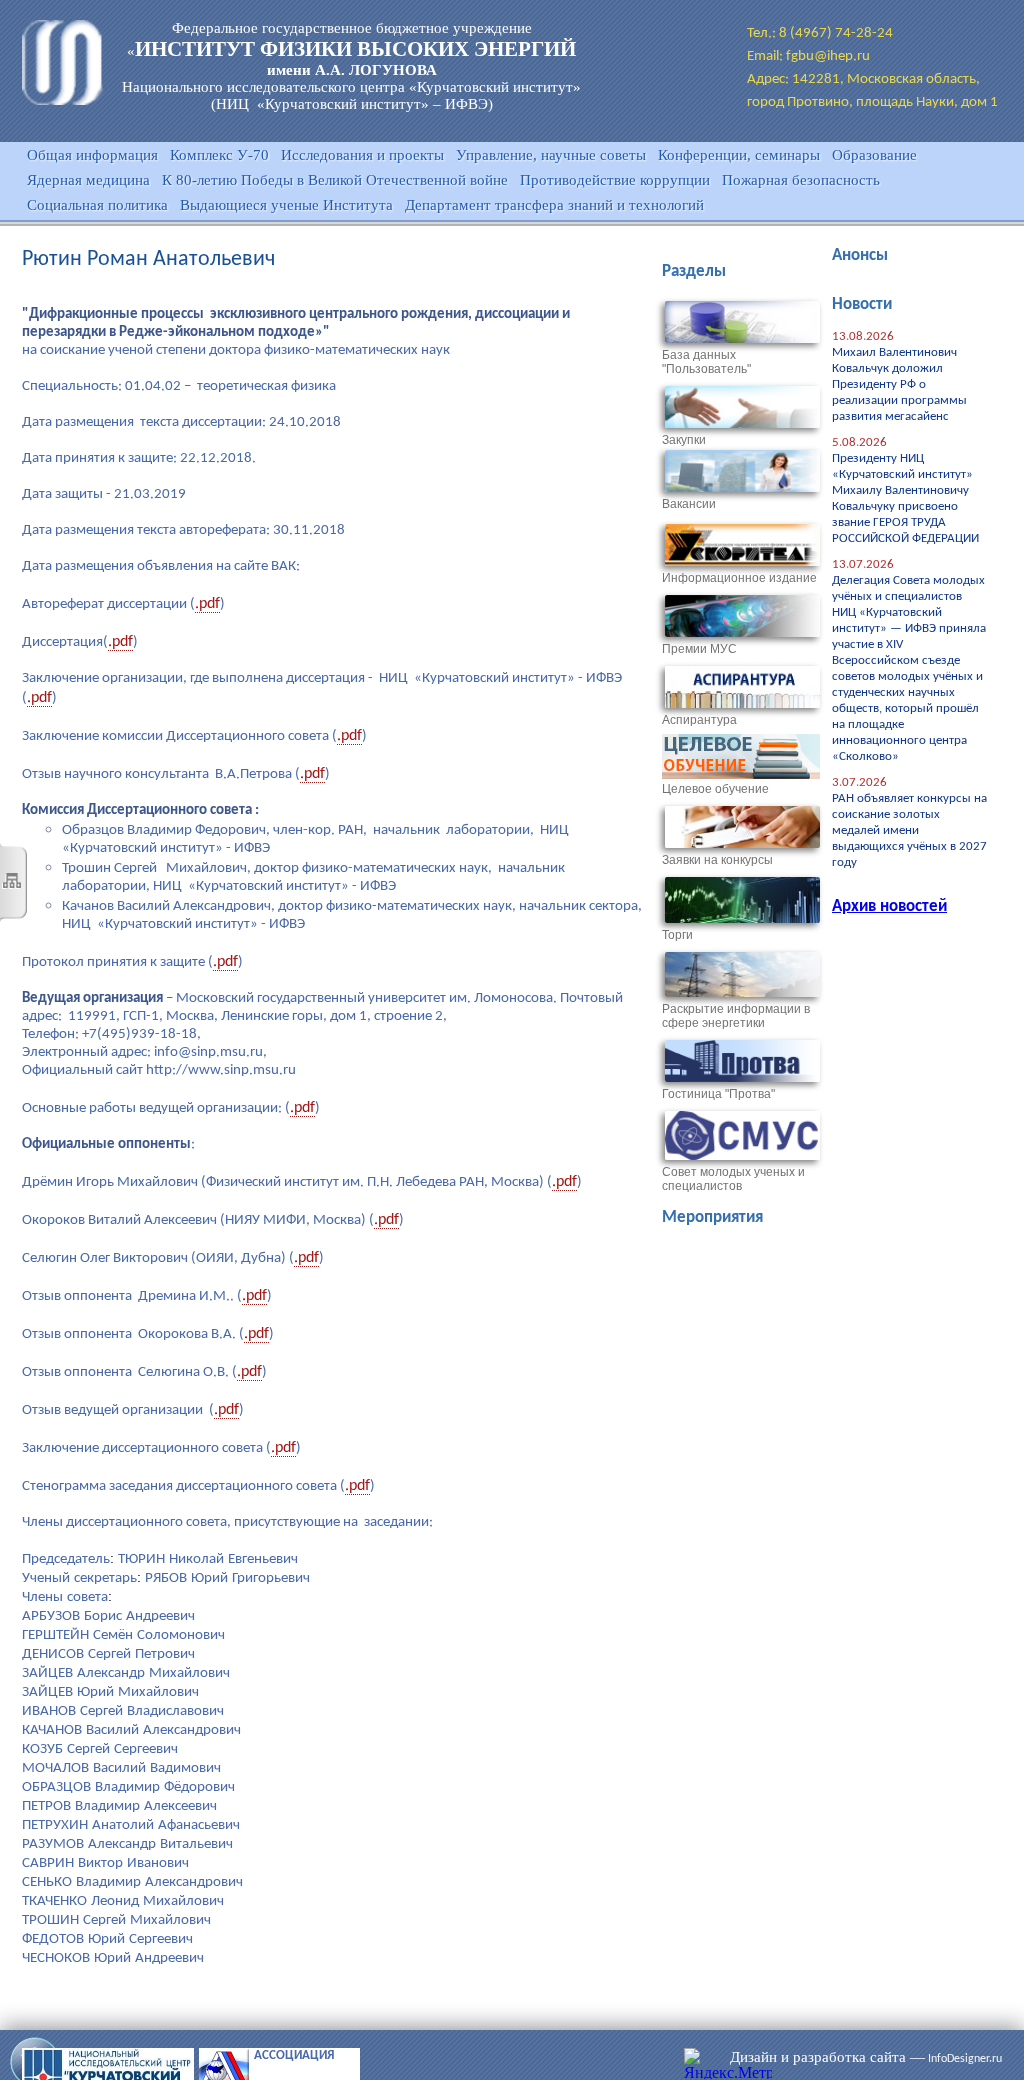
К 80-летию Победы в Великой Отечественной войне (335, 180)
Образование (874, 155)
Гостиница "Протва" (718, 1094)
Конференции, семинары (739, 155)
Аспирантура (699, 720)
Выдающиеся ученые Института (286, 205)
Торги (677, 935)
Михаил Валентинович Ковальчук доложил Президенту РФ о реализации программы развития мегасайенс (899, 384)
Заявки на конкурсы (717, 860)
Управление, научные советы (551, 155)
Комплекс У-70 (219, 155)
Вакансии (689, 504)
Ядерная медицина (88, 180)
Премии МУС (699, 649)
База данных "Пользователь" (706, 362)
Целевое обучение (715, 789)
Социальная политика (97, 205)
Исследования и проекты (362, 155)
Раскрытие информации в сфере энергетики (736, 1016)
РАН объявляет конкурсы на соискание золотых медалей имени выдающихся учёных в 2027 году (909, 830)
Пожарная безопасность (801, 180)
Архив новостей (889, 906)
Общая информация (92, 155)
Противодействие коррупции (615, 180)
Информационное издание (739, 578)
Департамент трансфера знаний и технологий (554, 205)
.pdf (207, 604)
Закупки (684, 440)
